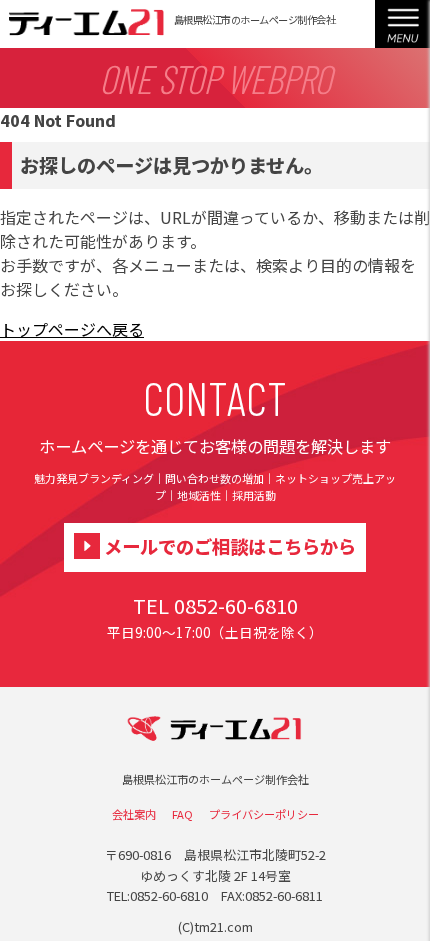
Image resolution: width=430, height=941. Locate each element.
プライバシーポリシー (264, 814)
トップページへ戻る (72, 329)
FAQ (182, 814)
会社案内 (134, 814)
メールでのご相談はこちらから (230, 546)
